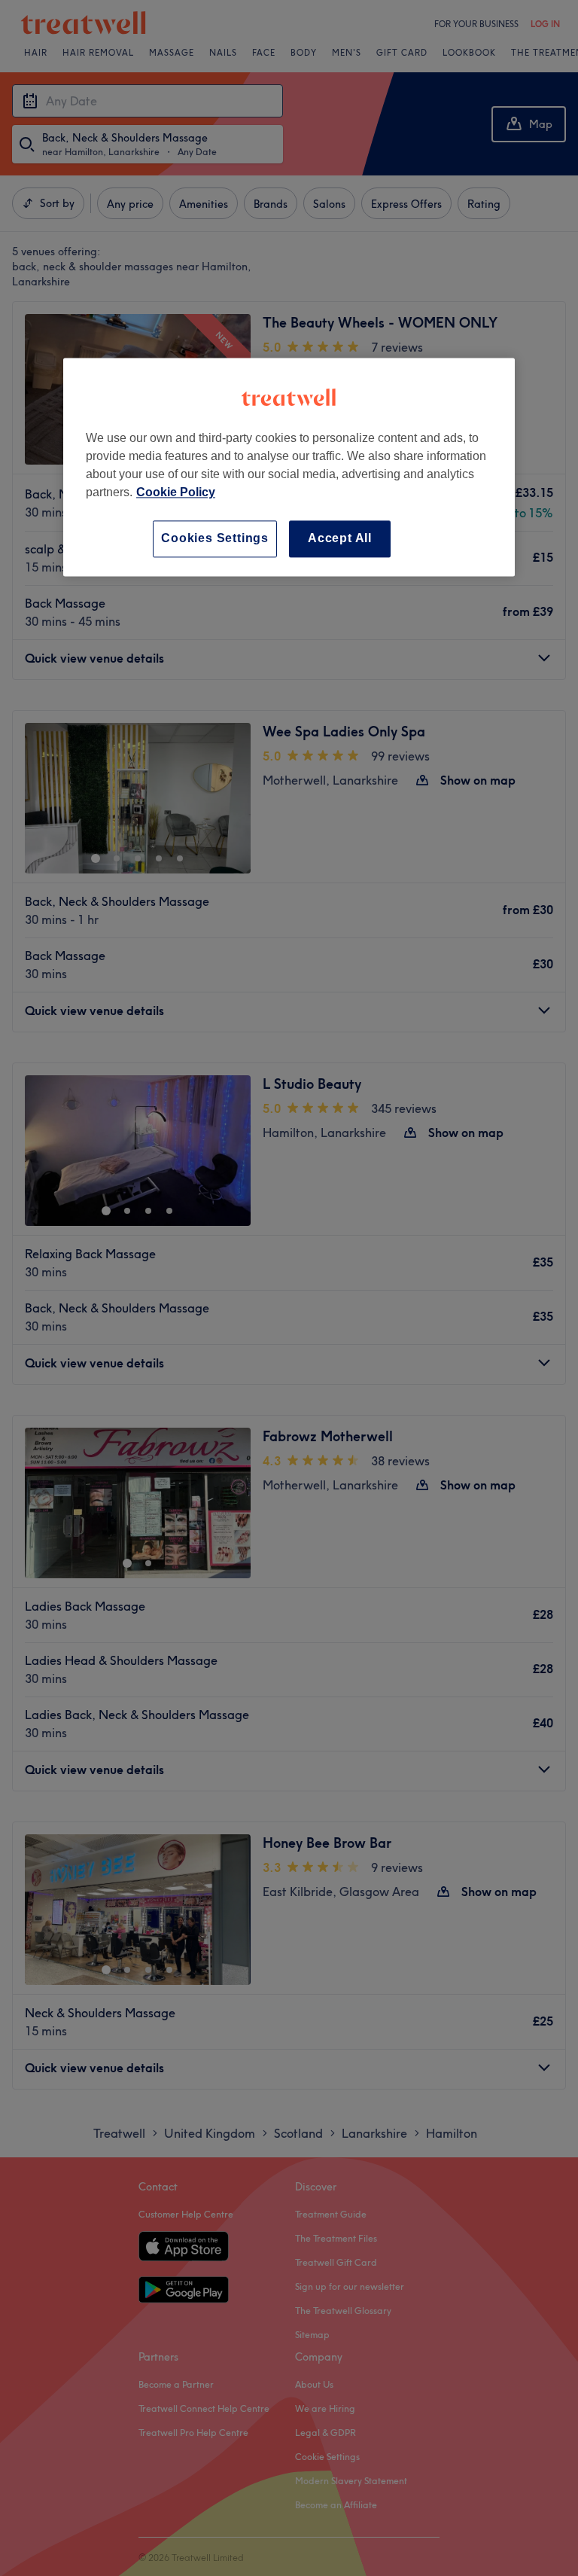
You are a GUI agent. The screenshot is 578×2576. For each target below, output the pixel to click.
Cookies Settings (215, 539)
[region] (289, 467)
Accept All (340, 539)
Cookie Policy (176, 493)
